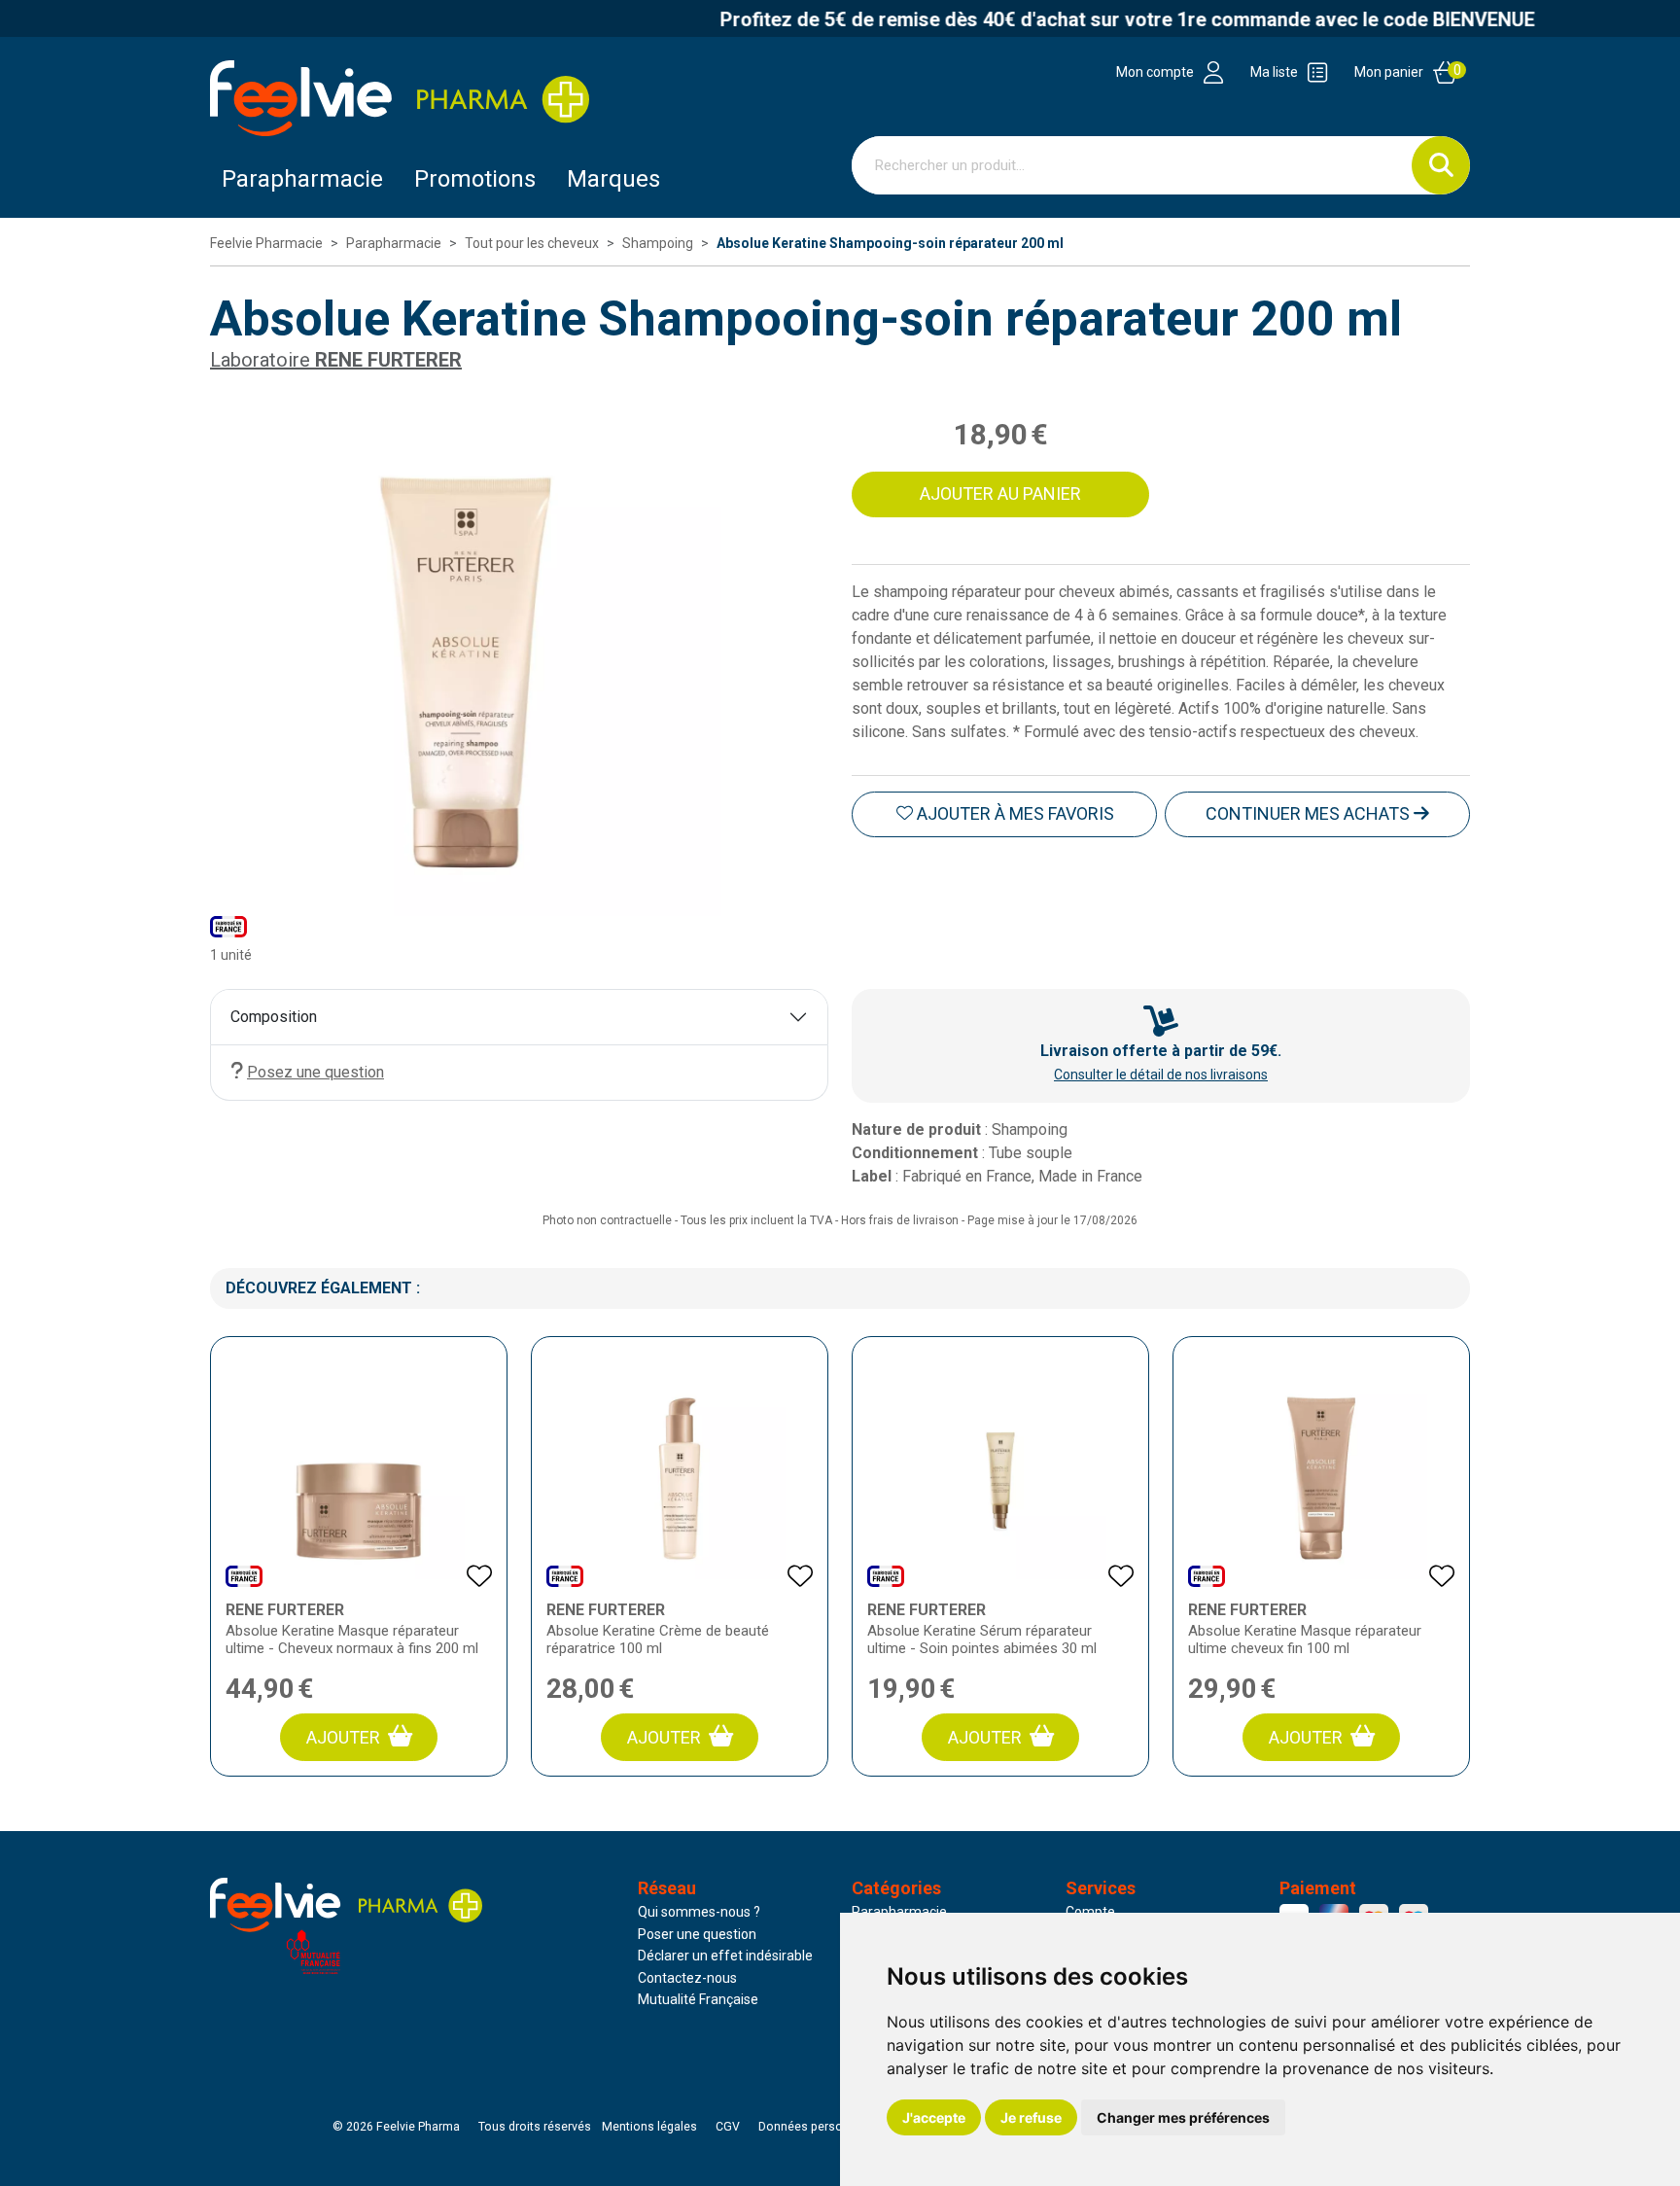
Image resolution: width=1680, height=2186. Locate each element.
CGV (728, 2127)
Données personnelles (821, 2127)
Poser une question (697, 1934)
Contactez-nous (687, 1978)
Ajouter (343, 1737)
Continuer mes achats (1310, 813)
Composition (274, 1017)
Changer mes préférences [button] (1183, 2117)
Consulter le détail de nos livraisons (1161, 1075)
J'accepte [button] (934, 2117)
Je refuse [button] (1031, 2117)
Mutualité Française (698, 1999)
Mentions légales (649, 2127)
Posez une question (315, 1072)
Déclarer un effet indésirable (725, 1956)
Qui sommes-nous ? (699, 1912)
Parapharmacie (302, 179)
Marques (613, 179)
